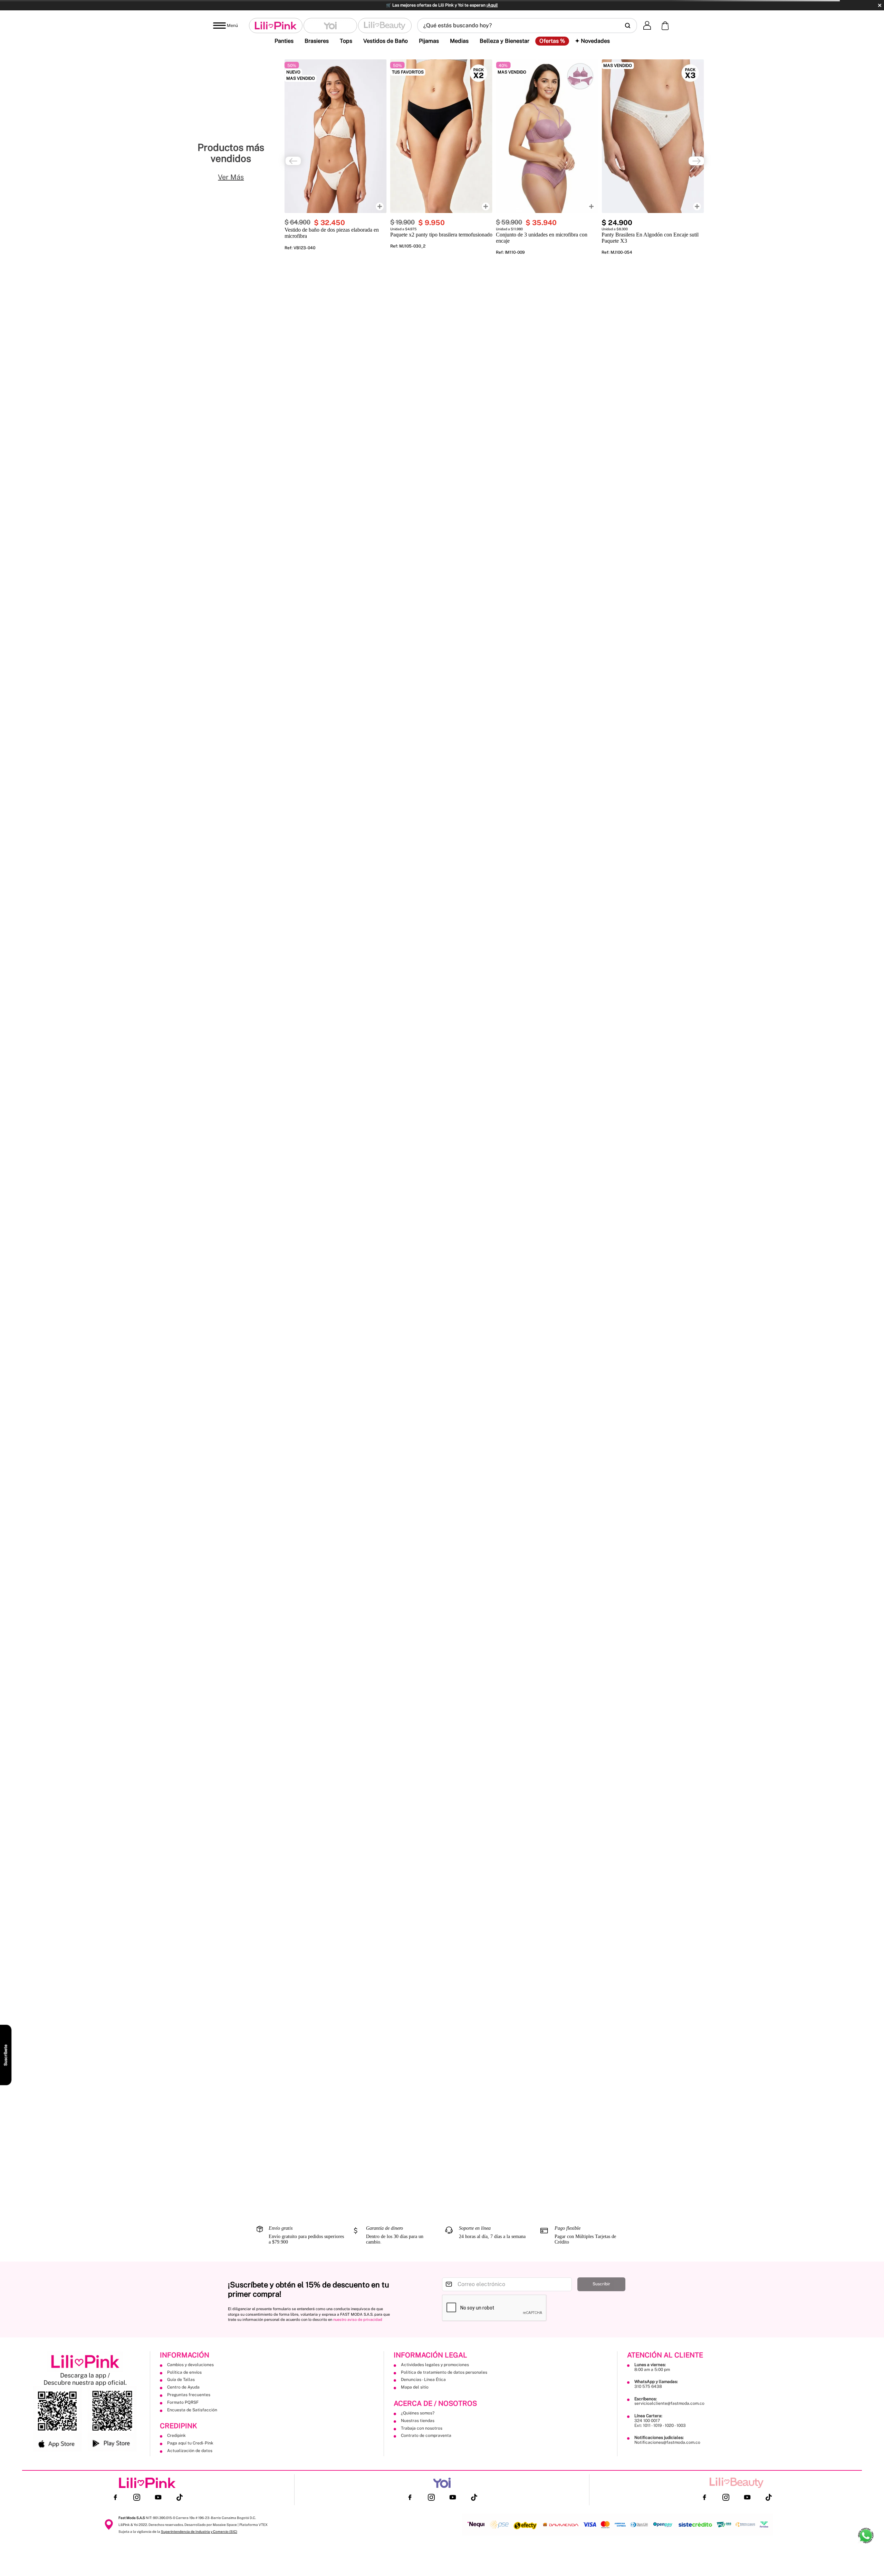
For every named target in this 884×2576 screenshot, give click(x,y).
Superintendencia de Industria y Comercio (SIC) (199, 2531)
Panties (284, 41)
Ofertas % (552, 41)
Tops (346, 41)
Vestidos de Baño (386, 41)
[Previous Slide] (293, 161)
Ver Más (231, 177)
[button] (527, 26)
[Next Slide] (696, 161)
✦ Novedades (592, 41)
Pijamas (429, 41)
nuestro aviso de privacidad (358, 2320)
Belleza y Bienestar (505, 41)
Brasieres (317, 41)
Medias (459, 41)
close (880, 5)
